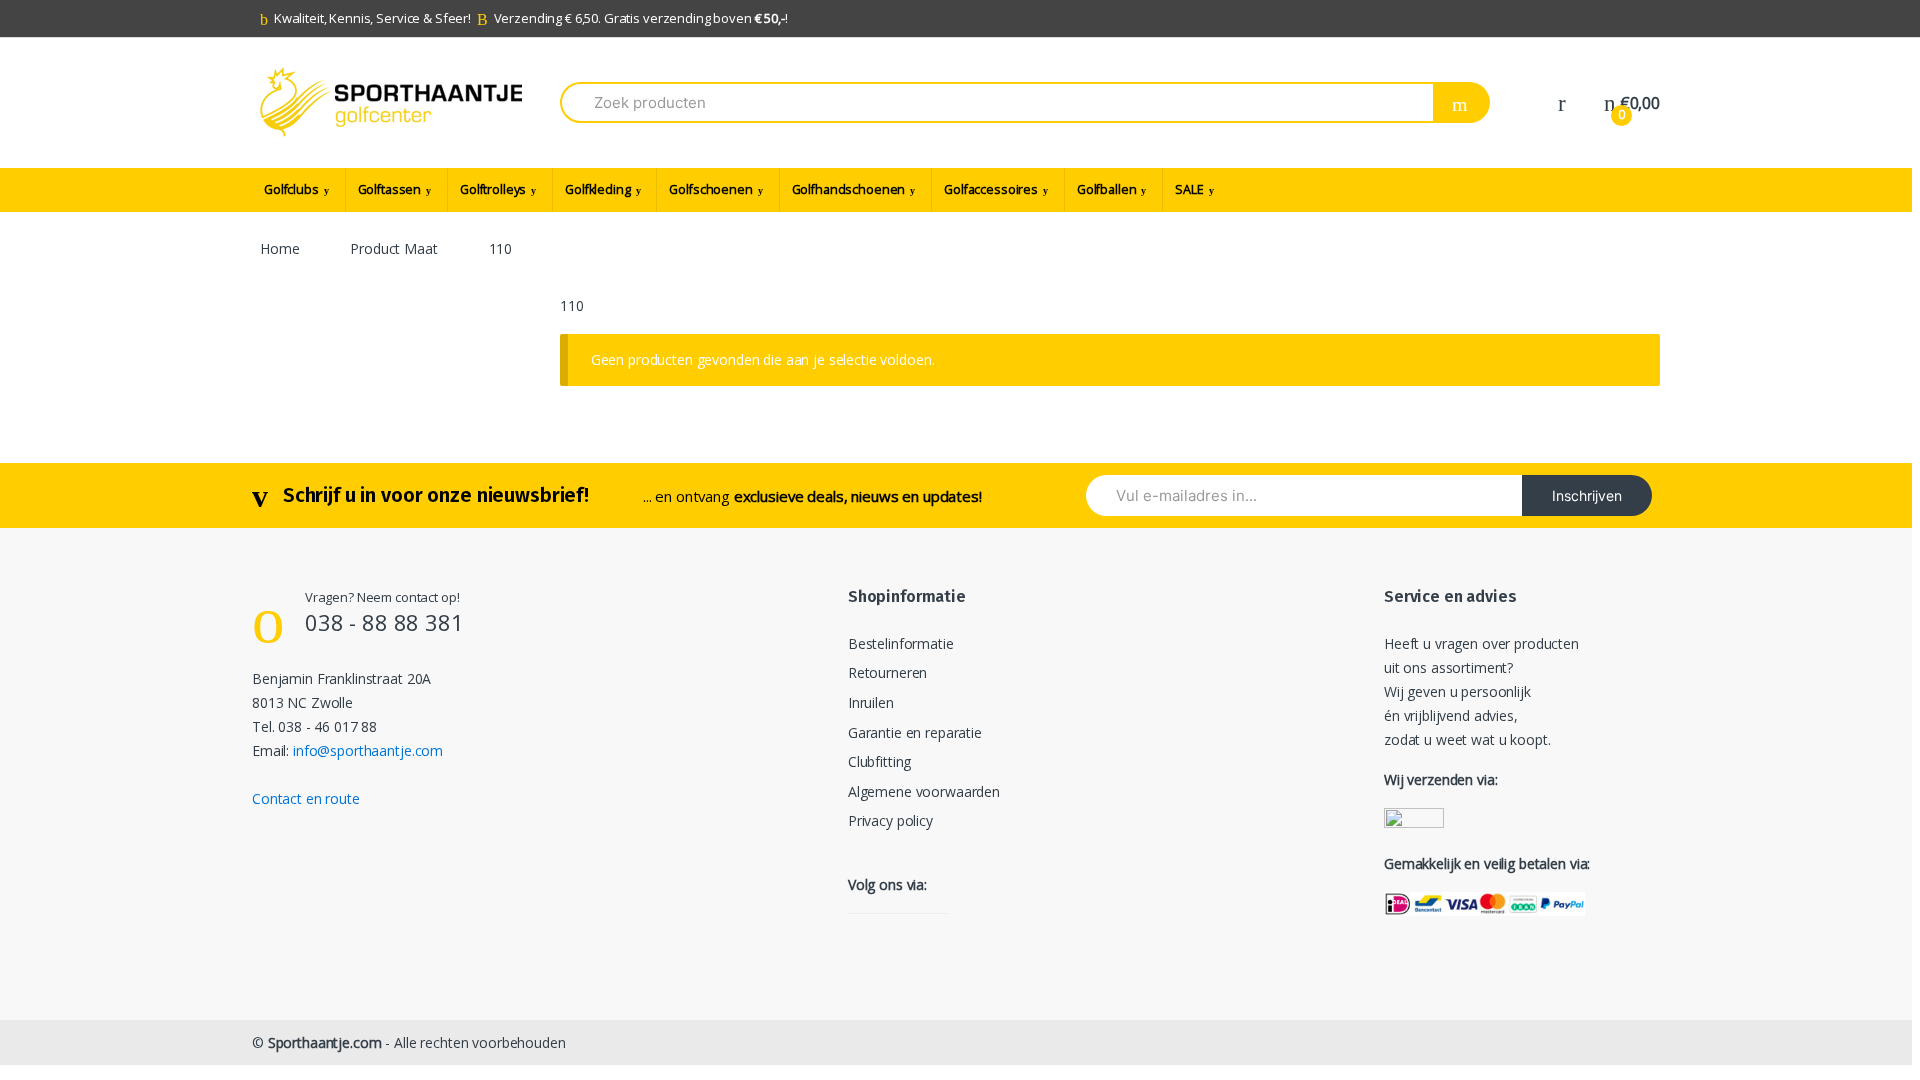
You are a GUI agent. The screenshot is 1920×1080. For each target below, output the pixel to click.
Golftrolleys (493, 189)
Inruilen (871, 702)
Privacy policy (890, 820)
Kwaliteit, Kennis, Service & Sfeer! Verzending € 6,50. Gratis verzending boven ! (531, 18)
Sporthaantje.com (325, 1042)
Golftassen (390, 189)
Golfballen (1107, 189)
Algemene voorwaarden (924, 791)
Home (279, 248)
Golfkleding (597, 189)
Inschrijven (1587, 495)
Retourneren (887, 672)
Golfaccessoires (991, 189)
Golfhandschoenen (849, 189)
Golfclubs (291, 189)
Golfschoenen (710, 189)
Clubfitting (879, 761)
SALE (1189, 189)
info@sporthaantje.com (368, 750)
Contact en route (306, 798)
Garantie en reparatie (915, 732)
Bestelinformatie (901, 643)
